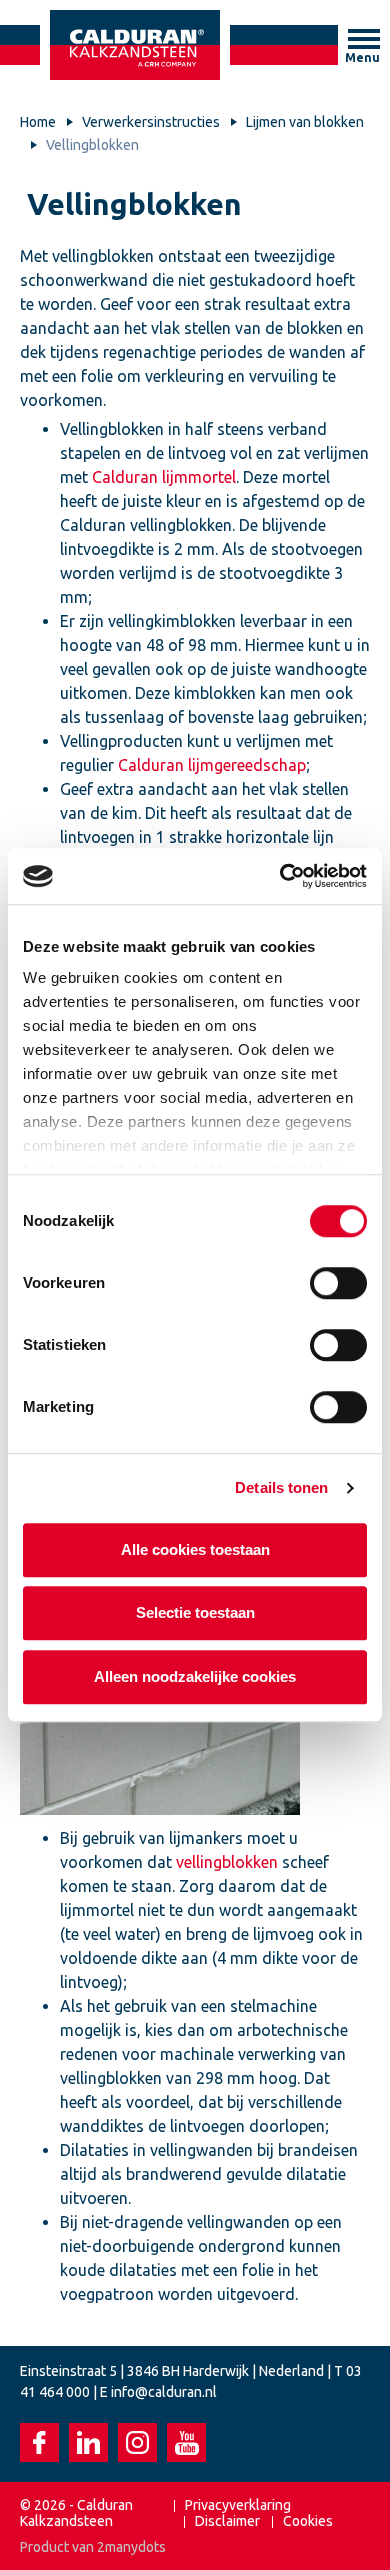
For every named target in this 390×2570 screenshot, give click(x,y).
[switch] (338, 1283)
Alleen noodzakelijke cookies (195, 1676)
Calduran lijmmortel (162, 477)
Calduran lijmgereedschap (212, 765)
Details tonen (281, 1487)
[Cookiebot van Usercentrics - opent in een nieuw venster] (280, 876)
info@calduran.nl (164, 2392)
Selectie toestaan (195, 1612)
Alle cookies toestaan (195, 1549)
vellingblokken (227, 1862)
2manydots (131, 2547)
